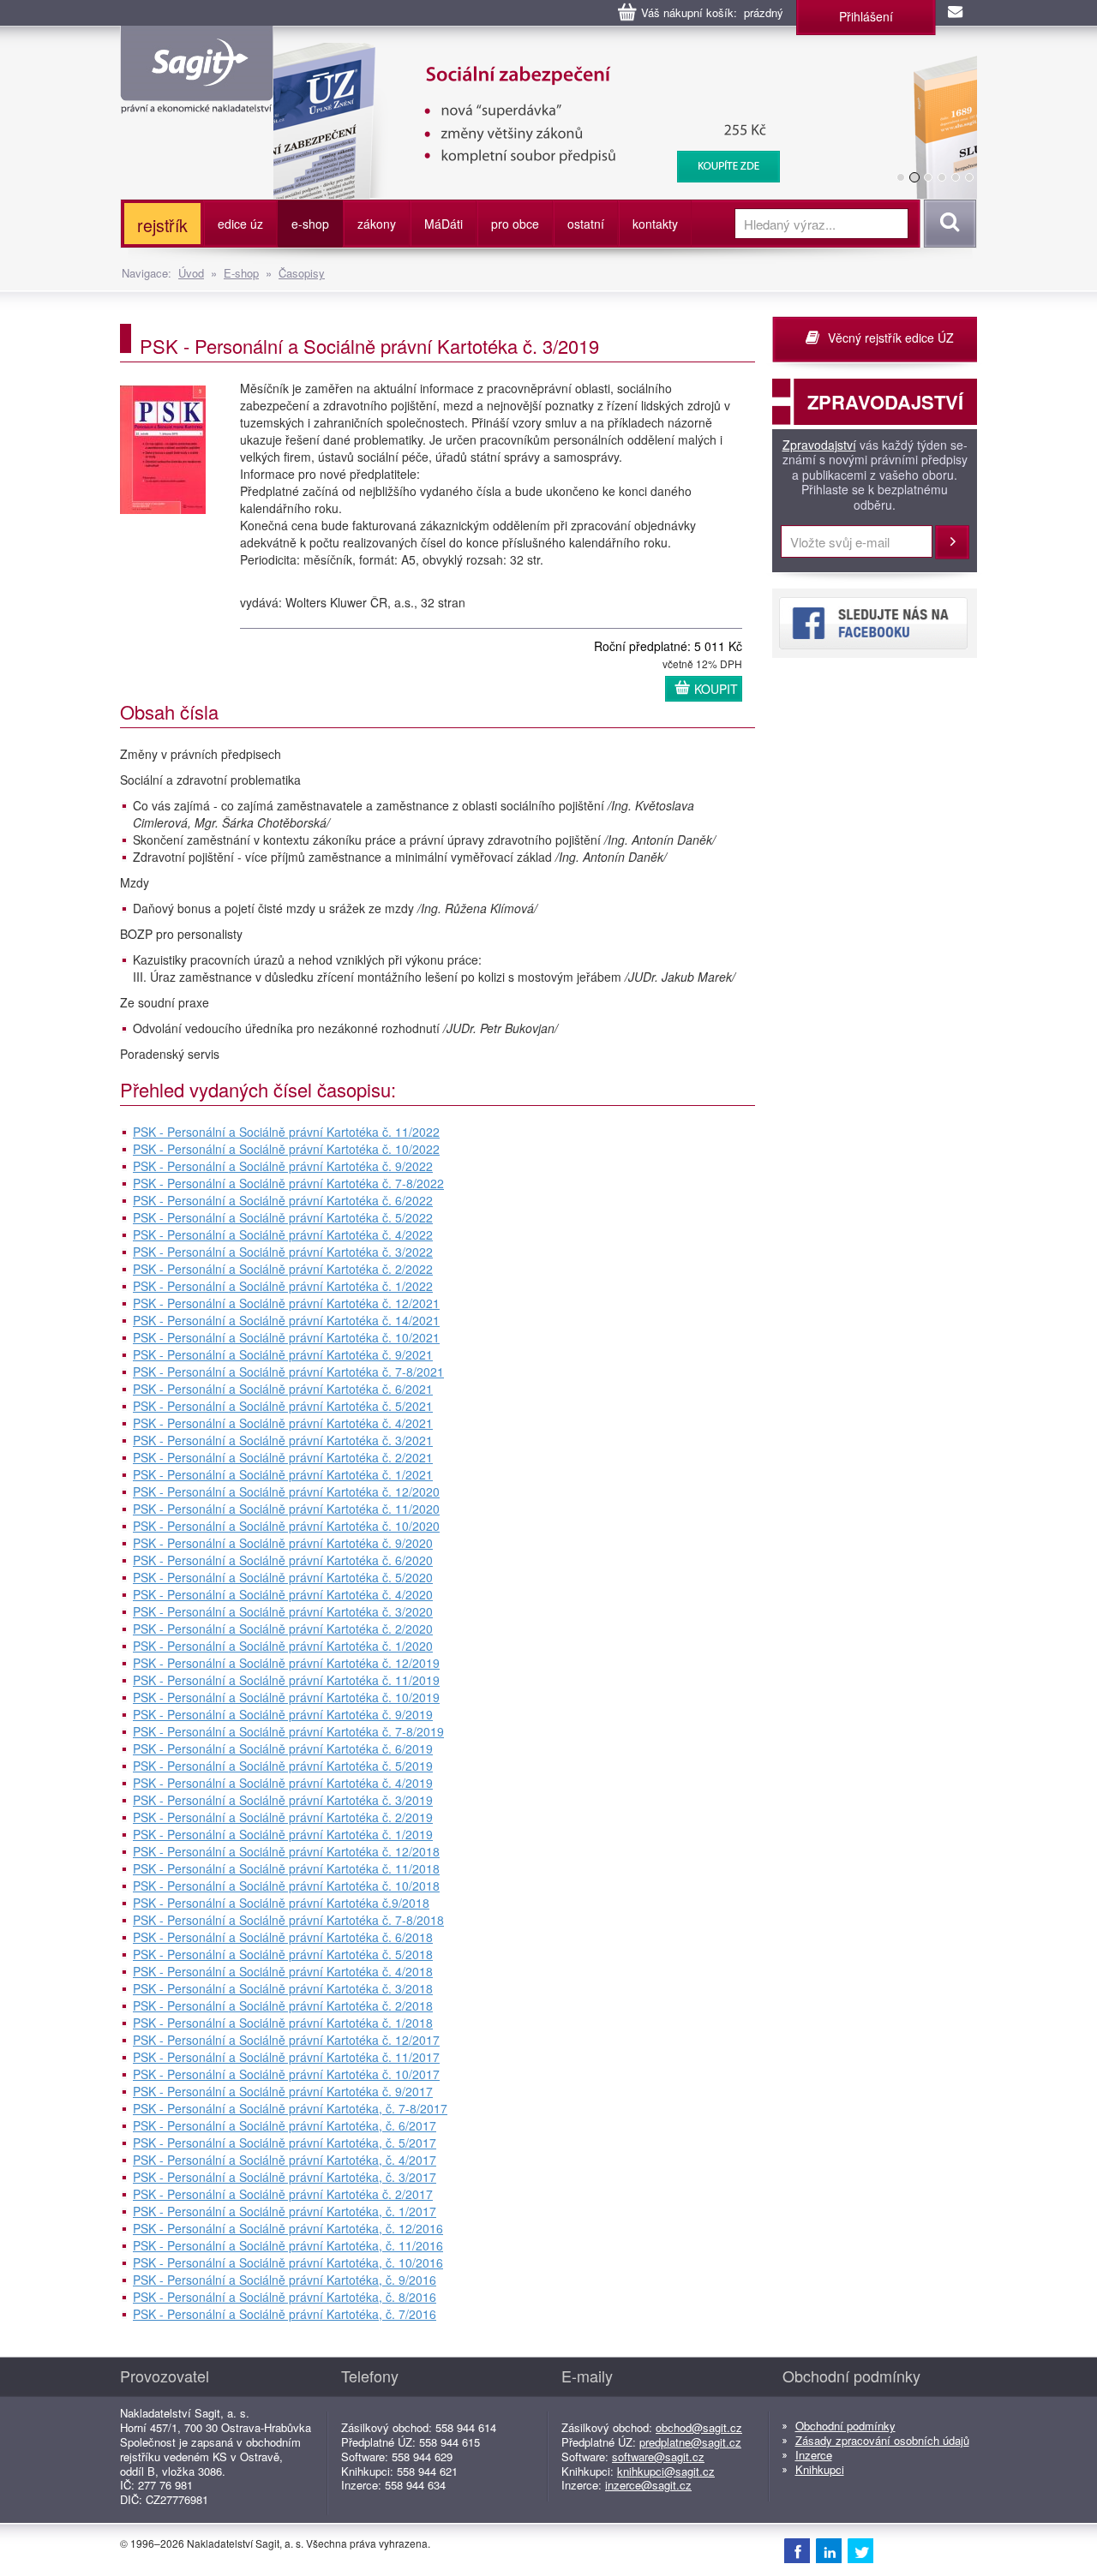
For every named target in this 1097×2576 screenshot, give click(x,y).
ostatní (586, 224)
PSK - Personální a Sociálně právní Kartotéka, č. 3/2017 (285, 2177)
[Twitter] (860, 2550)
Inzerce (814, 2455)
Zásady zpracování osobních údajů (882, 2440)
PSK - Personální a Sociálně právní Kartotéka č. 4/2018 (283, 1971)
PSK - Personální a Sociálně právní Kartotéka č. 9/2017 (283, 2091)
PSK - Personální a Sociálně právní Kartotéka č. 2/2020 (283, 1629)
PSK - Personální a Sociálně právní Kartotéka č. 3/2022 (283, 1252)
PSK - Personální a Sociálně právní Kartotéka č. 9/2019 (283, 1714)
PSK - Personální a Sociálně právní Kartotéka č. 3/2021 (283, 1440)
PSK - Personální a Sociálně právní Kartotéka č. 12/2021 (286, 1303)
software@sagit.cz (658, 2456)
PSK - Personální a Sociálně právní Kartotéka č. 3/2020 (283, 1611)
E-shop (241, 273)
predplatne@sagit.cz (690, 2442)
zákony (377, 224)
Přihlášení (866, 16)
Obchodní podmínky (845, 2426)
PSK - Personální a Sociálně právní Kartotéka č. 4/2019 (283, 1783)
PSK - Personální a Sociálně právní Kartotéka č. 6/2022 (283, 1200)
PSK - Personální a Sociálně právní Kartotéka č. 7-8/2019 (288, 1731)
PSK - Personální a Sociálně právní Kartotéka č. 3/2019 (283, 1800)
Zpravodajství (819, 445)
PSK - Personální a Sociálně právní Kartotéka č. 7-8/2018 (288, 1920)
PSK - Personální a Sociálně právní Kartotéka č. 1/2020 (283, 1646)
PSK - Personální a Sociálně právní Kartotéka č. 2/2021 (283, 1457)
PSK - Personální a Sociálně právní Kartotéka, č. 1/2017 (285, 2211)
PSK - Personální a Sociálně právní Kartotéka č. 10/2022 (286, 1149)
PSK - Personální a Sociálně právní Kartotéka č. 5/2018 (283, 1954)
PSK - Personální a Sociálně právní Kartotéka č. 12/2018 (286, 1851)
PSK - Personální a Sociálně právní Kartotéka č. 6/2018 (283, 1937)
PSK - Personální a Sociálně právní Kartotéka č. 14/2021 (286, 1320)
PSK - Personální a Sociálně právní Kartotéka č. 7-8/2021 (288, 1372)
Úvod (191, 273)
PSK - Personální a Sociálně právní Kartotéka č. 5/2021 (283, 1406)
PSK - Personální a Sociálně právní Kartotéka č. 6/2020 (283, 1560)
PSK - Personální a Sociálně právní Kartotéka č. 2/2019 (283, 1817)
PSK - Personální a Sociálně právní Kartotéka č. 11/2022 (286, 1132)
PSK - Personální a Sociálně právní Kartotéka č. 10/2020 (286, 1526)
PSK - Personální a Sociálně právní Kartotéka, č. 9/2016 (285, 2280)
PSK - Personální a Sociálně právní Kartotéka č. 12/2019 (286, 1663)
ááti (444, 224)
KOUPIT (716, 689)
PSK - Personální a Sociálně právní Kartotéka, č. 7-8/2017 (290, 2108)
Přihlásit (952, 542)
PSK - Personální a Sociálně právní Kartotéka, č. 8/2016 (285, 2297)
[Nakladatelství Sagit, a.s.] (197, 99)
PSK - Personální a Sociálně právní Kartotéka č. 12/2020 (286, 1491)
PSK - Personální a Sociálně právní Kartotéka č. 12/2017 (286, 2040)
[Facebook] (797, 2550)
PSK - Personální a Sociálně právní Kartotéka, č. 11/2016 (288, 2245)
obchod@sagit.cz (699, 2427)
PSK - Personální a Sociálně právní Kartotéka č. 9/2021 (283, 1354)
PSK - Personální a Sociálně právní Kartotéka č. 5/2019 (283, 1766)
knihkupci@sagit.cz (666, 2471)
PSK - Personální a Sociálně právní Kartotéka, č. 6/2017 (285, 2125)
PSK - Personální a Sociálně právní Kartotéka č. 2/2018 (283, 2005)
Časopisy (302, 273)
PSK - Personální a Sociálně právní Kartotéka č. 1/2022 (283, 1286)
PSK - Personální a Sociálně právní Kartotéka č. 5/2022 (283, 1217)
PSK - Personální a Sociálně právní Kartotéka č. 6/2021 (283, 1389)
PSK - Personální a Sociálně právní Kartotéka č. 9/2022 (283, 1166)
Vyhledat (947, 224)
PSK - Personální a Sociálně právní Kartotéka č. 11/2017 (286, 2057)
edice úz (240, 224)
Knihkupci (820, 2469)
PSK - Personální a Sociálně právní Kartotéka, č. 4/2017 (285, 2160)
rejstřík (162, 225)
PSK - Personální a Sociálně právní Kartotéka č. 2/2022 (283, 1269)
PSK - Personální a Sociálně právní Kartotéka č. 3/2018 (283, 1988)
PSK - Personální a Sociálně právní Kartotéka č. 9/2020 (283, 1543)
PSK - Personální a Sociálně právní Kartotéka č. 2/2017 (283, 2194)
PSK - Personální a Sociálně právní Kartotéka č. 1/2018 (283, 2023)
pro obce (515, 224)
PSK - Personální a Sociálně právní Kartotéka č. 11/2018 (286, 1868)
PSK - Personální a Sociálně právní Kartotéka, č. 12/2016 (288, 2228)
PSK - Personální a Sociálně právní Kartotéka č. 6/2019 (283, 1748)
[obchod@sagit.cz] (956, 13)
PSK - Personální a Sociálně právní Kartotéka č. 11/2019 (286, 1680)
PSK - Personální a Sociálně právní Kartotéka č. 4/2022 (283, 1234)
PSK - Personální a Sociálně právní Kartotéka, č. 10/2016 (288, 2262)
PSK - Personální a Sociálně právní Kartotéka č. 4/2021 (283, 1423)
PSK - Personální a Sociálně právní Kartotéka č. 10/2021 (286, 1337)
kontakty (655, 224)
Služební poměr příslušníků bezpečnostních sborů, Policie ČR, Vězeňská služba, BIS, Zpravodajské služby (597, 60)
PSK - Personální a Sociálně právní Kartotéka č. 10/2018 (286, 1886)
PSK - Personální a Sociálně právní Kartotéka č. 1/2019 (283, 1834)
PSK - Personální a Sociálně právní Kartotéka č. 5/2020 (283, 1577)
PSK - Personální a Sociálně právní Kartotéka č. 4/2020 (283, 1594)
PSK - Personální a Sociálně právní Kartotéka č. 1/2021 (283, 1474)
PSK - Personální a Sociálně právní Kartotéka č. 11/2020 (286, 1509)
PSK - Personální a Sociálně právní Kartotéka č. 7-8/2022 (288, 1183)
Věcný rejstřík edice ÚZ (891, 338)
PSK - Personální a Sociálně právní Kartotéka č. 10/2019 (286, 1697)
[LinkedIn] (829, 2550)
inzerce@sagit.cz (648, 2485)
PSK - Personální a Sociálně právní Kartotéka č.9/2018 (281, 1903)
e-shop (310, 224)
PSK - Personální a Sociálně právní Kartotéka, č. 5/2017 (285, 2143)
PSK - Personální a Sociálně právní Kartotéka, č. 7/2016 (285, 2314)
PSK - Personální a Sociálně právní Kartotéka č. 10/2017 (286, 2074)
